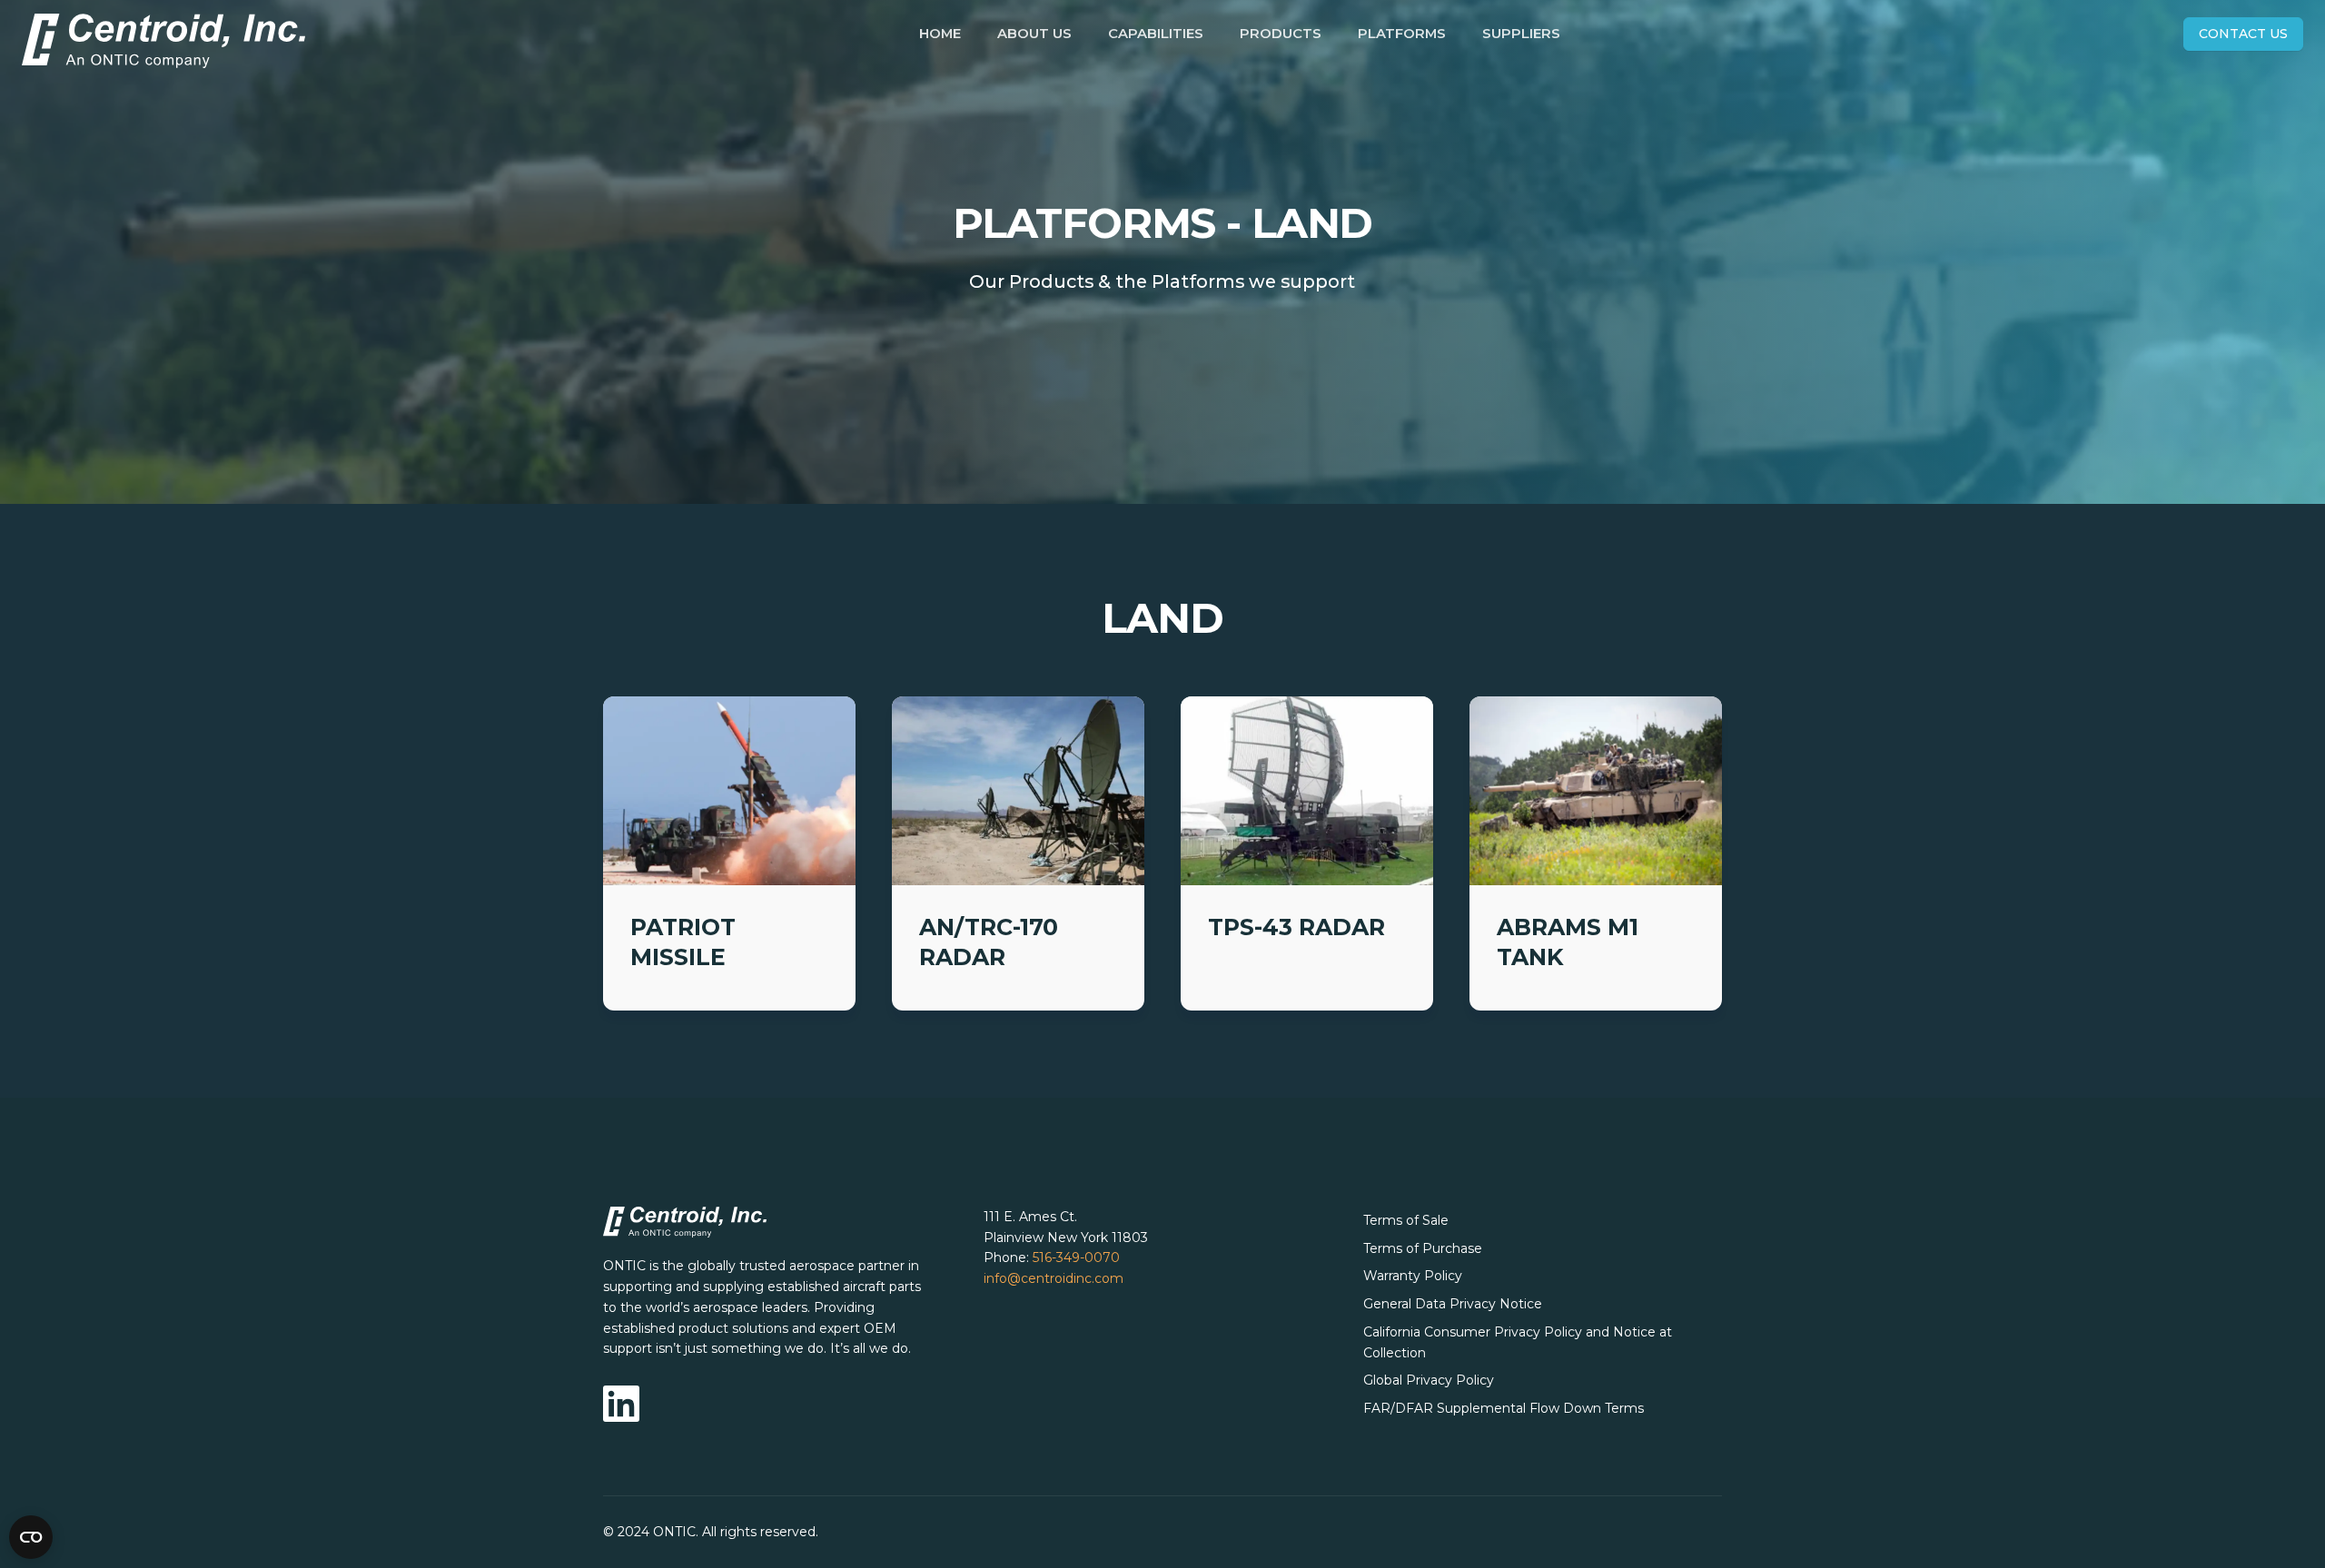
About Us (1034, 34)
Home (940, 34)
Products (1281, 34)
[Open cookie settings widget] (31, 1537)
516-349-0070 (1076, 1257)
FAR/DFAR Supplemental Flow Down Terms (1504, 1408)
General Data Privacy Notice (1453, 1304)
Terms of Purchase (1423, 1248)
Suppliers (1521, 34)
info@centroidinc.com (1054, 1278)
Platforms (1402, 34)
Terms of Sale (1406, 1220)
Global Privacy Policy (1429, 1380)
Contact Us (2243, 34)
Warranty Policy (1413, 1276)
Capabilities (1156, 34)
